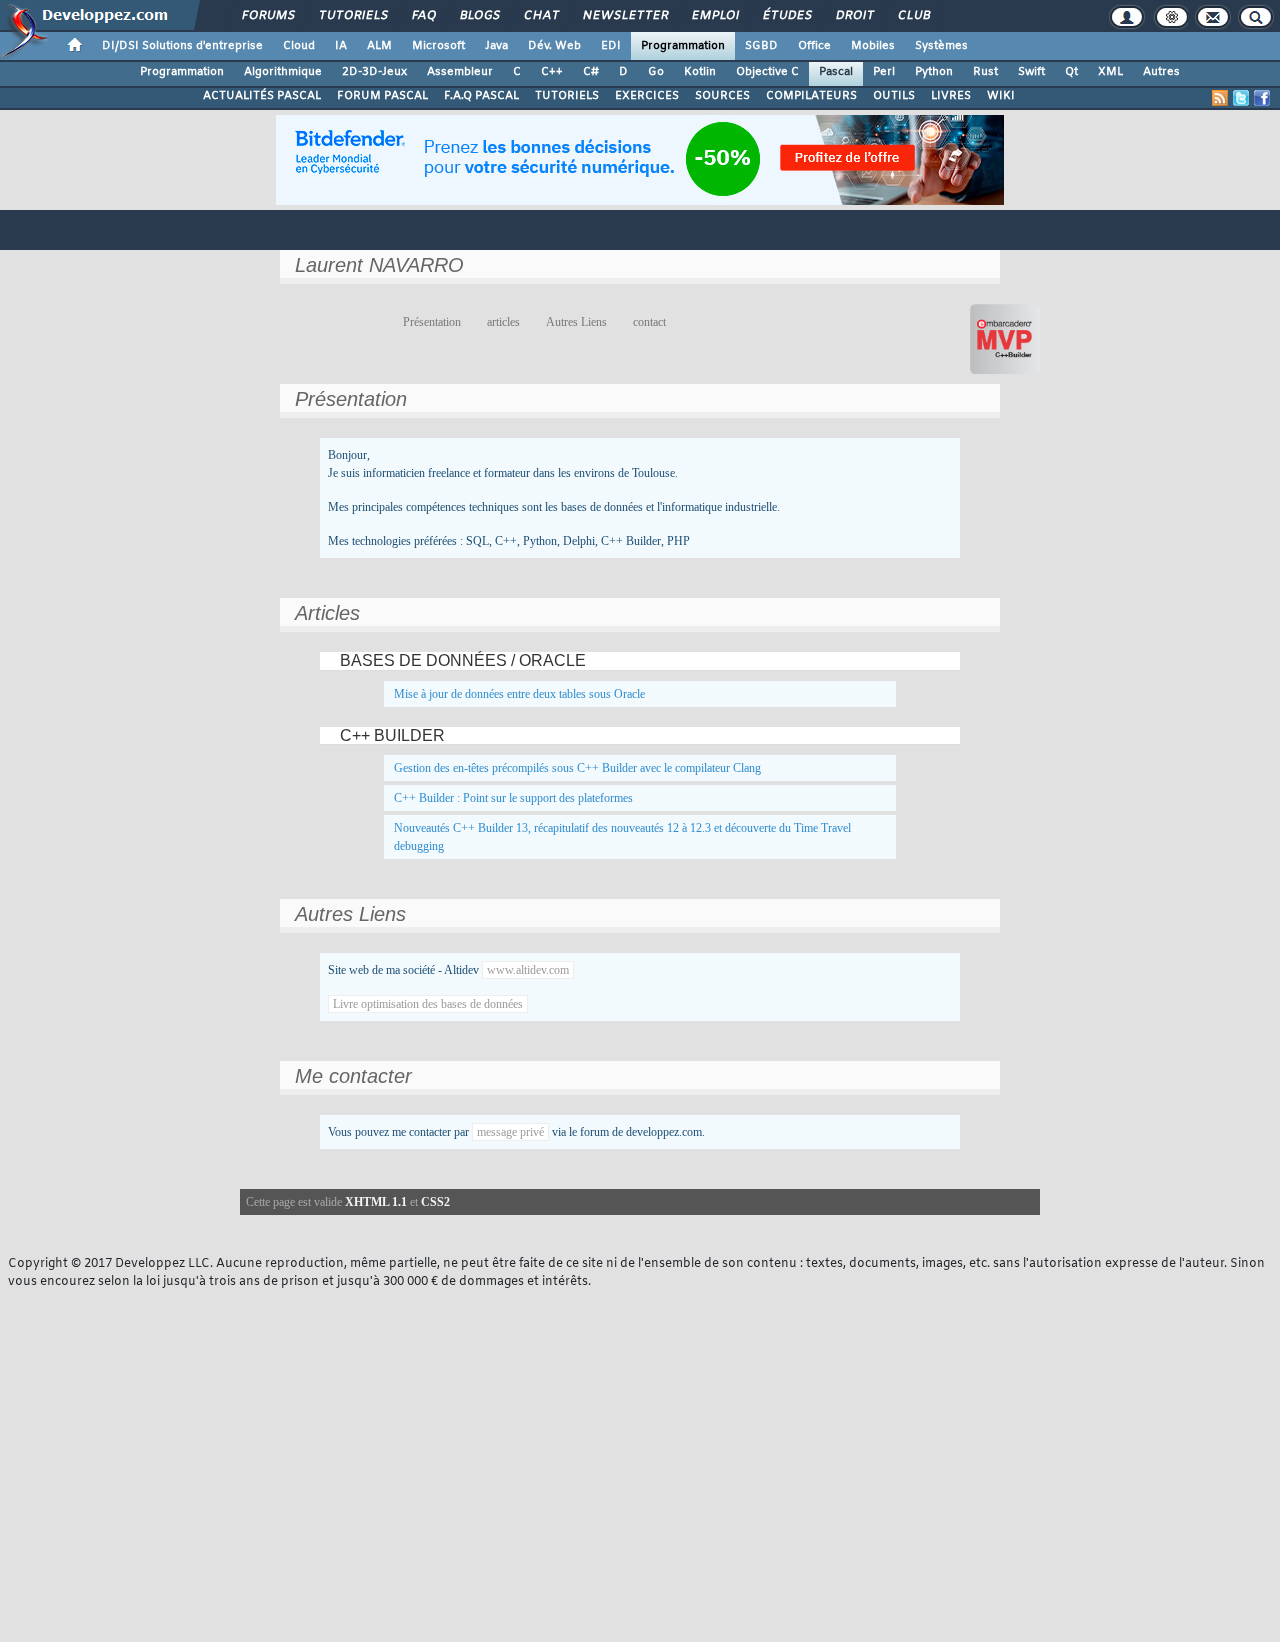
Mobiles (873, 46)
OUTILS (894, 96)
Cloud (299, 46)
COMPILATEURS (811, 96)
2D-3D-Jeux (374, 72)
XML (1110, 72)
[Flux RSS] (1220, 98)
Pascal (836, 72)
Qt (1071, 72)
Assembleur (460, 72)
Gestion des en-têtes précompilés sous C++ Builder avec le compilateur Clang (577, 768)
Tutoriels (352, 16)
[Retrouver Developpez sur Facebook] (1262, 98)
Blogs (479, 16)
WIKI (1001, 96)
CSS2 (435, 1202)
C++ (552, 72)
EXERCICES (647, 96)
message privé (510, 1132)
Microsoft (438, 46)
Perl (884, 72)
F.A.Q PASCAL (481, 96)
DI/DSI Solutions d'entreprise (182, 46)
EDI (611, 46)
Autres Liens (576, 322)
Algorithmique (283, 72)
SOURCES (722, 96)
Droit (854, 16)
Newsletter (624, 16)
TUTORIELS (567, 96)
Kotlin (700, 72)
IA (341, 46)
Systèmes (941, 46)
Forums (267, 16)
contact (649, 322)
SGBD (761, 46)
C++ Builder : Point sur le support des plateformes (513, 798)
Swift (1031, 72)
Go (656, 72)
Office (814, 46)
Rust (985, 72)
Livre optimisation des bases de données (428, 1004)
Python (934, 72)
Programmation (683, 46)
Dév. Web (554, 46)
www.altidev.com (528, 970)
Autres (1161, 72)
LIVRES (951, 96)
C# (591, 72)
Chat (540, 16)
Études (786, 16)
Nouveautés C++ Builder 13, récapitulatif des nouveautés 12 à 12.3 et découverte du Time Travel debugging (622, 837)
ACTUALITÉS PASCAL (262, 96)
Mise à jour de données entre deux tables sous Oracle (519, 694)
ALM (379, 46)
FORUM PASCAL (382, 96)
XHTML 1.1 (376, 1202)
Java (496, 46)
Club (913, 16)
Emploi (714, 16)
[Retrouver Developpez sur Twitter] (1241, 98)
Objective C (767, 72)
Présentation (432, 322)
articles (503, 322)
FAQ (423, 16)
